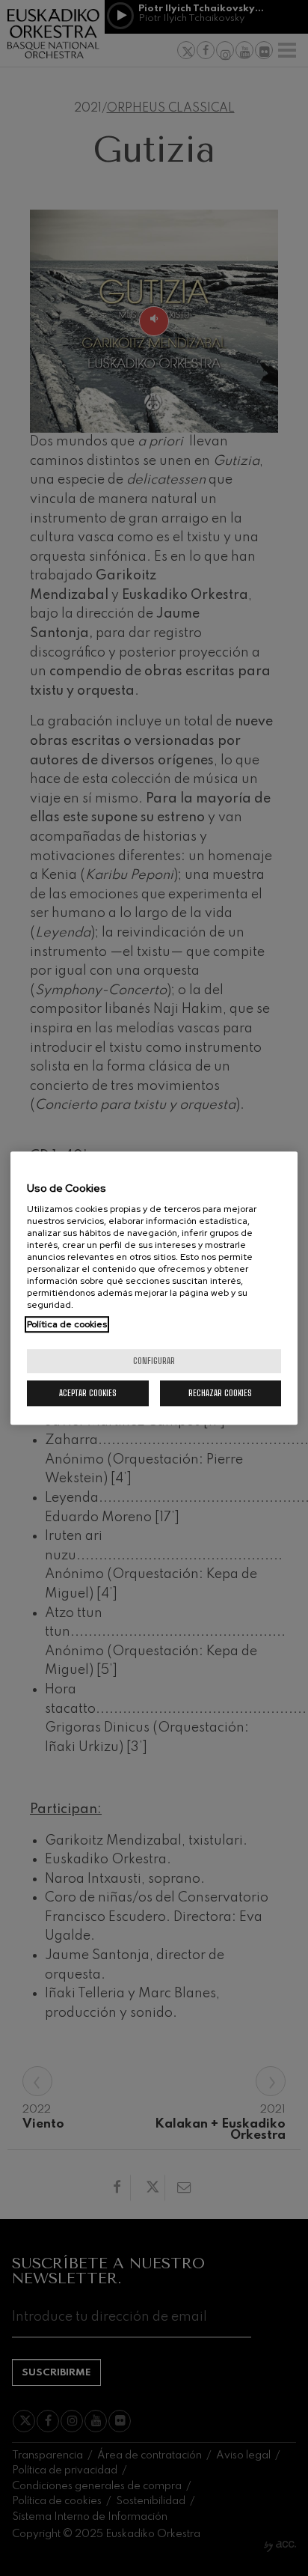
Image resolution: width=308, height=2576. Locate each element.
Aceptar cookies (88, 1393)
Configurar (154, 1361)
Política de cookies (67, 1324)
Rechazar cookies (220, 1393)
